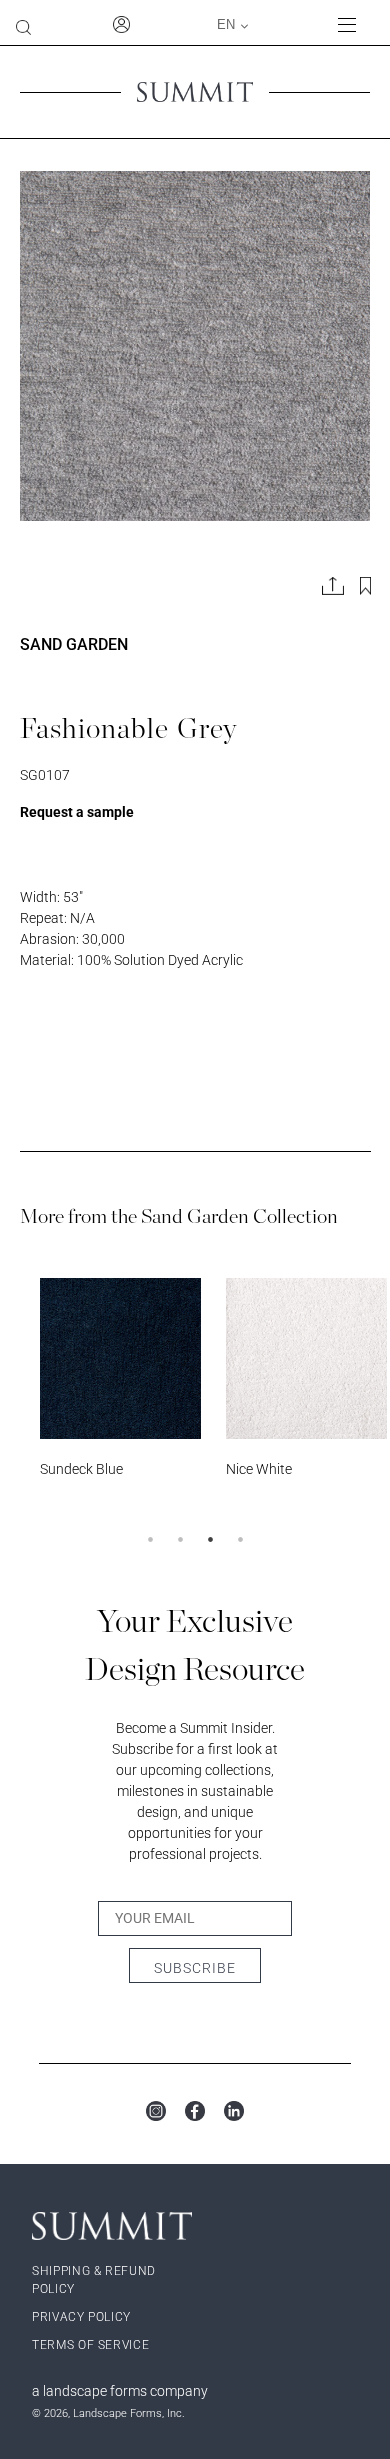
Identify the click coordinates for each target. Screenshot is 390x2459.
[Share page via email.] (333, 586)
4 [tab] (240, 1539)
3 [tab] (210, 1539)
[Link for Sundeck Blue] (120, 1358)
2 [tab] (180, 1539)
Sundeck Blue (81, 1469)
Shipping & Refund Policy (94, 2280)
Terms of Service (90, 2345)
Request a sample (77, 812)
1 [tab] (150, 1539)
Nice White (259, 1469)
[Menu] (356, 24)
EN (226, 24)
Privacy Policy (81, 2317)
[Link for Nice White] (306, 1358)
